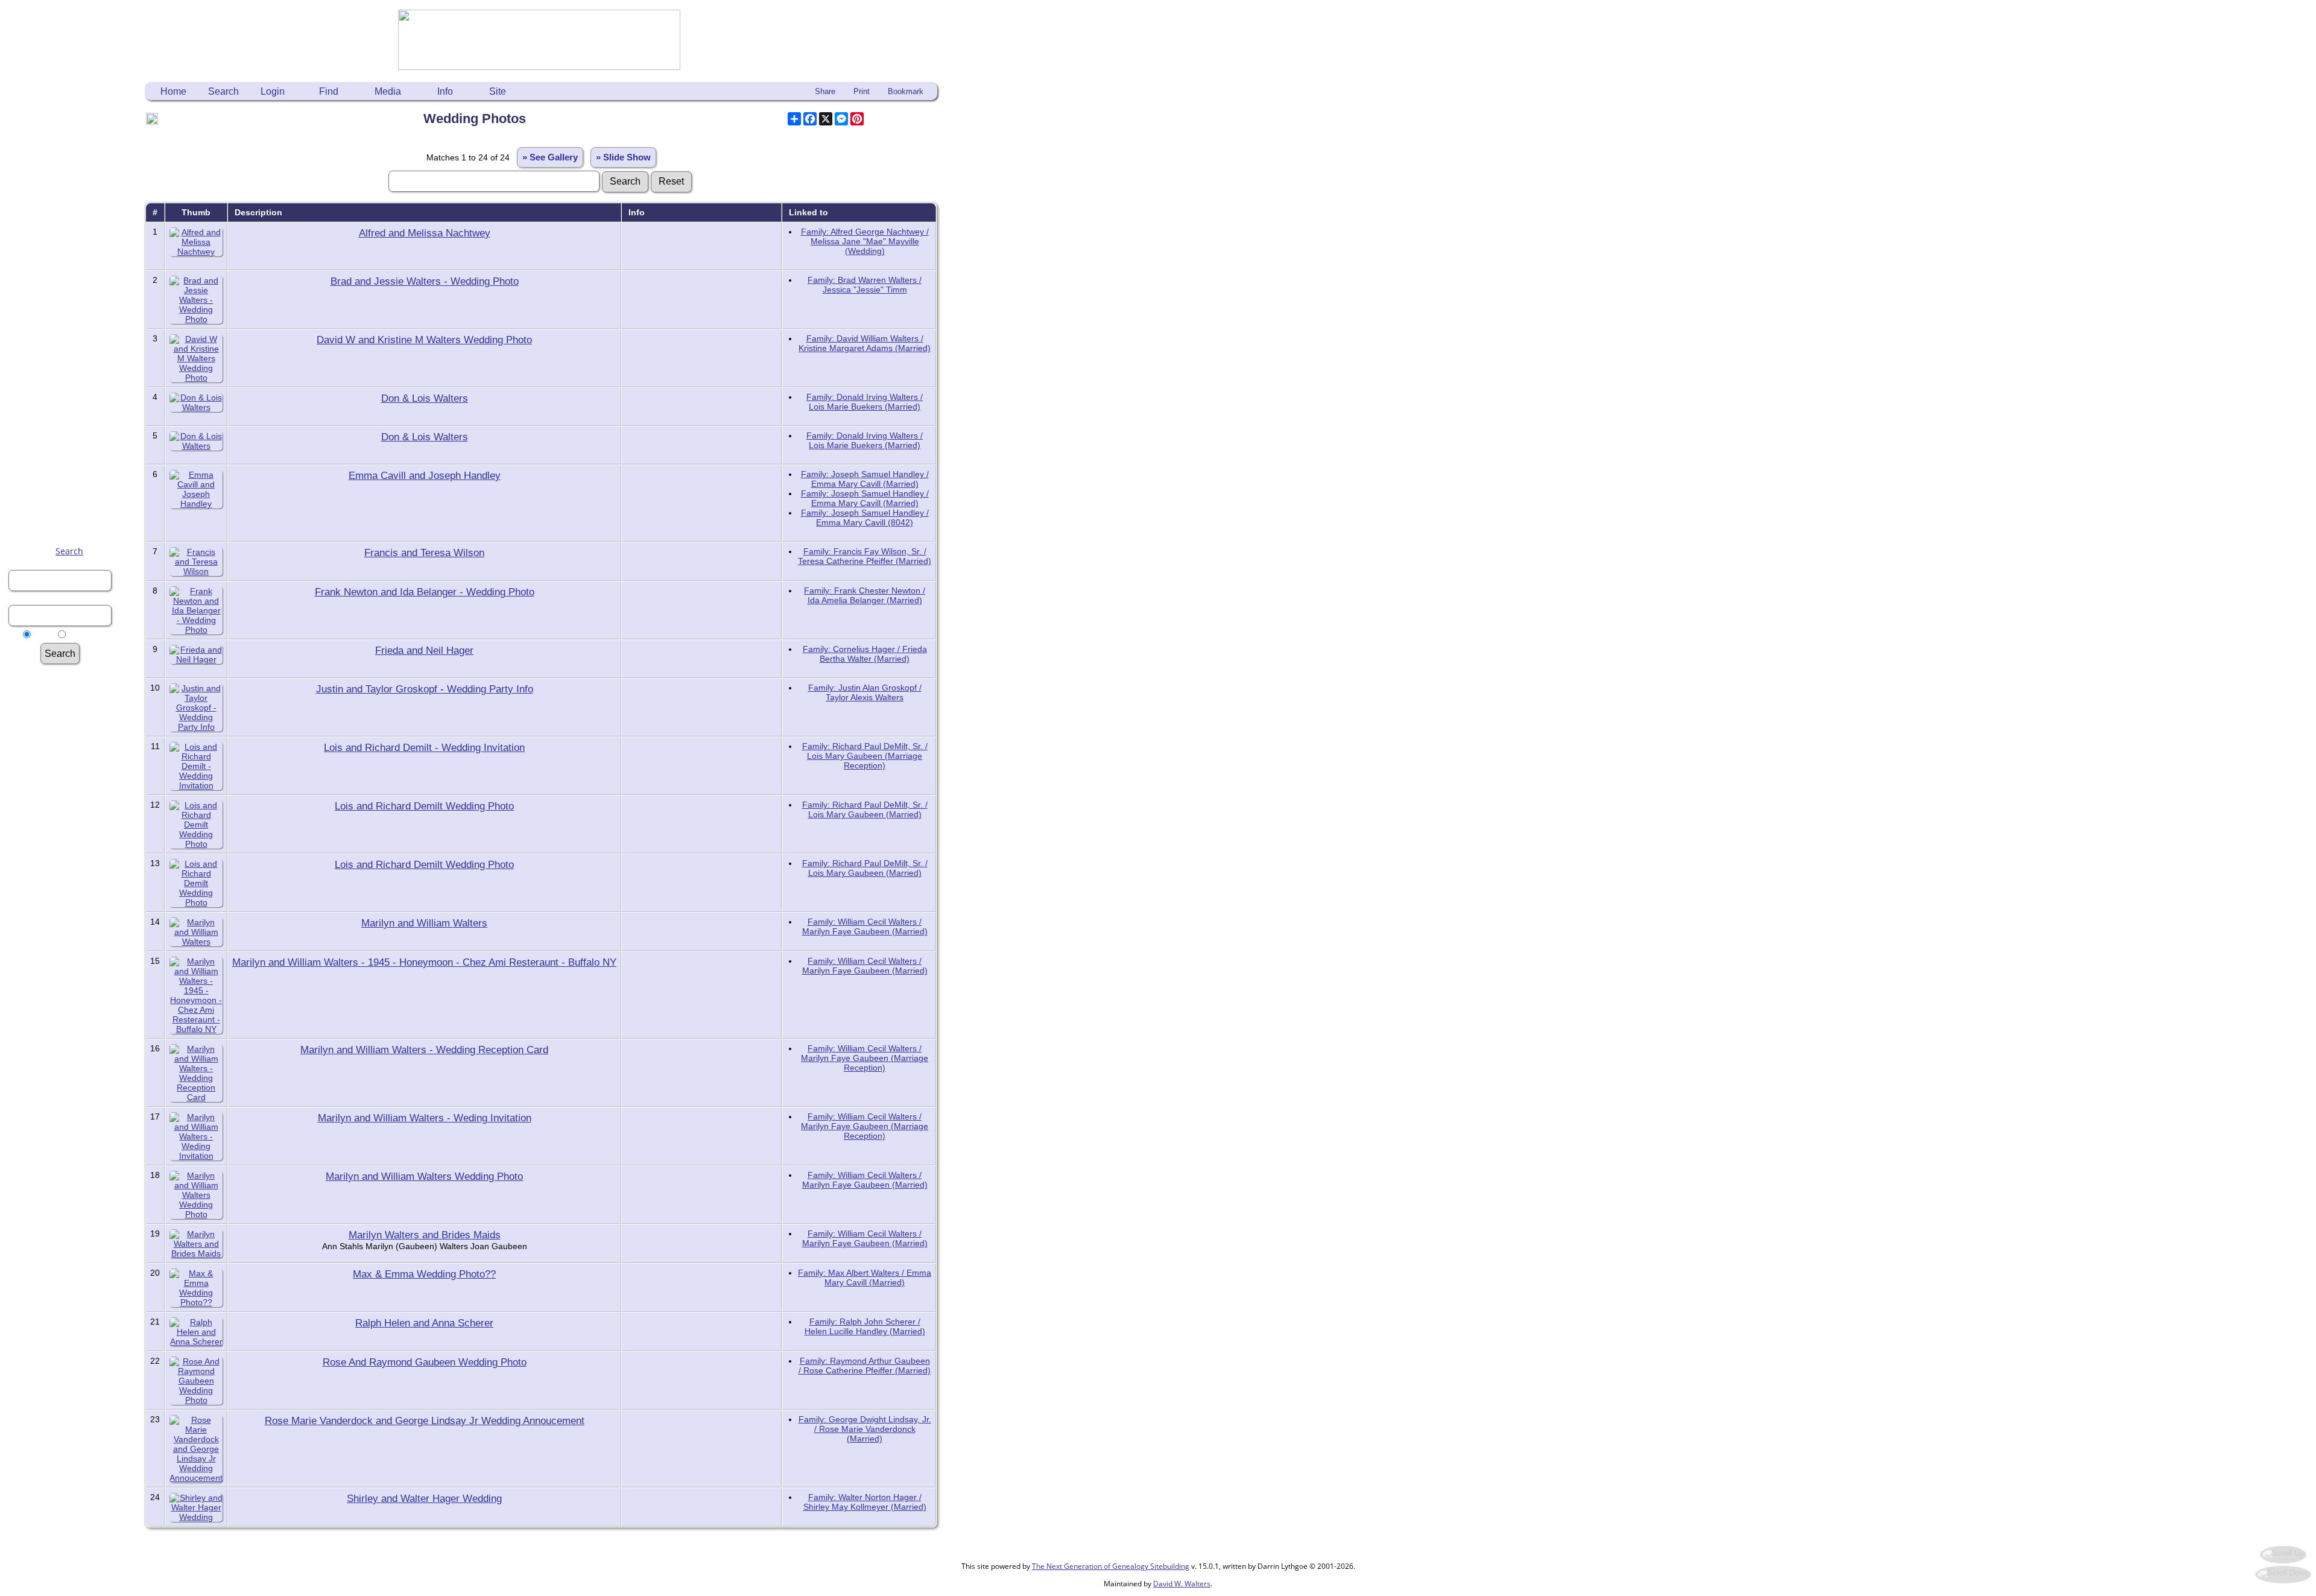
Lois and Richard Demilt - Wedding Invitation (424, 747)
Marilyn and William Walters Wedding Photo (424, 1176)
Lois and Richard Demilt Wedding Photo (424, 806)
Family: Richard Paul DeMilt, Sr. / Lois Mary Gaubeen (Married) (865, 809)
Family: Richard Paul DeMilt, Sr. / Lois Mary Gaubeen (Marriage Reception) (865, 756)
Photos (75, 754)
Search (69, 551)
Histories (75, 765)
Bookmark (906, 91)
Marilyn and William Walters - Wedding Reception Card (424, 1050)
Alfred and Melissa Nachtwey (425, 233)
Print (862, 91)
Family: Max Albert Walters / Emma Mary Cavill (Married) (865, 1278)
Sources (75, 903)
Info (445, 91)
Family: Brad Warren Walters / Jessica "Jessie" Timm (865, 285)
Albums (75, 811)
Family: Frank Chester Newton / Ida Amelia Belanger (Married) (865, 595)
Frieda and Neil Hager (424, 650)
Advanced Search (75, 673)
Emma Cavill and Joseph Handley (425, 475)
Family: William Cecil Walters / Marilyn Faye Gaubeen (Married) (865, 926)
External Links (75, 983)
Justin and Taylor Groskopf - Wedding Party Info (425, 689)
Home (173, 91)
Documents (75, 777)
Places (75, 845)
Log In (75, 708)
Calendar (75, 880)
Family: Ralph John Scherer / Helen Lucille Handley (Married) (865, 1326)
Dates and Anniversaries (75, 868)
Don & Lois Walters (425, 398)
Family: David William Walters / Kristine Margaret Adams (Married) (865, 343)
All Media (75, 822)
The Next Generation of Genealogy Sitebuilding (1111, 1566)
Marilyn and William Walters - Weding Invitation (425, 1118)
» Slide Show (623, 157)
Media (388, 91)
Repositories (75, 914)
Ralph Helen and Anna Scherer (424, 1323)
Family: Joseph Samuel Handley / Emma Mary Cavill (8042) (865, 518)
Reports (75, 891)
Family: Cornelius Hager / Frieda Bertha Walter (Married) (865, 654)
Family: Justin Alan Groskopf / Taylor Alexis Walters (865, 692)
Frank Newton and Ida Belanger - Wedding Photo (425, 592)
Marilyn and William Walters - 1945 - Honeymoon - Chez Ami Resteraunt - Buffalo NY (424, 962)
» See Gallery (550, 157)
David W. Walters (1182, 1584)
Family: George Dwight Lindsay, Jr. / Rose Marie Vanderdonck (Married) (865, 1429)
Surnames (75, 685)
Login (273, 91)
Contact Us (75, 971)
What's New (75, 719)
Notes (75, 857)
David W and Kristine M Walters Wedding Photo (424, 340)
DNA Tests (75, 926)
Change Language (75, 948)
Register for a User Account (75, 994)
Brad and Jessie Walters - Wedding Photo (425, 281)
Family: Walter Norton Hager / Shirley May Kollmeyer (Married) (865, 1502)
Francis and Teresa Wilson (424, 553)
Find (329, 91)
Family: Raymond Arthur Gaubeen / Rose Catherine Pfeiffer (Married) (865, 1366)
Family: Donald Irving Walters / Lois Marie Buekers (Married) (865, 402)
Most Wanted (75, 731)
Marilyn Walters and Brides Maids (425, 1235)
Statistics (75, 937)
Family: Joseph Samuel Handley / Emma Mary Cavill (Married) (865, 479)
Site (498, 91)
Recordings (75, 800)
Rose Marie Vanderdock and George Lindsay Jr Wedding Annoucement (425, 1420)
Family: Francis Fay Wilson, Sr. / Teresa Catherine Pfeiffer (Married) (865, 556)
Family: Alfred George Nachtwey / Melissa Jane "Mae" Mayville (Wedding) (865, 241)
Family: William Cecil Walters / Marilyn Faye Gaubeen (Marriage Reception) (865, 1058)
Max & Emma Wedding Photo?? (424, 1274)
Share (825, 91)
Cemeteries (75, 834)
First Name (75, 696)
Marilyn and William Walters (424, 923)
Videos (75, 788)
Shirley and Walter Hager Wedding (424, 1498)
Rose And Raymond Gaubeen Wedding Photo (425, 1362)
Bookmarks (75, 960)
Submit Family (75, 742)
